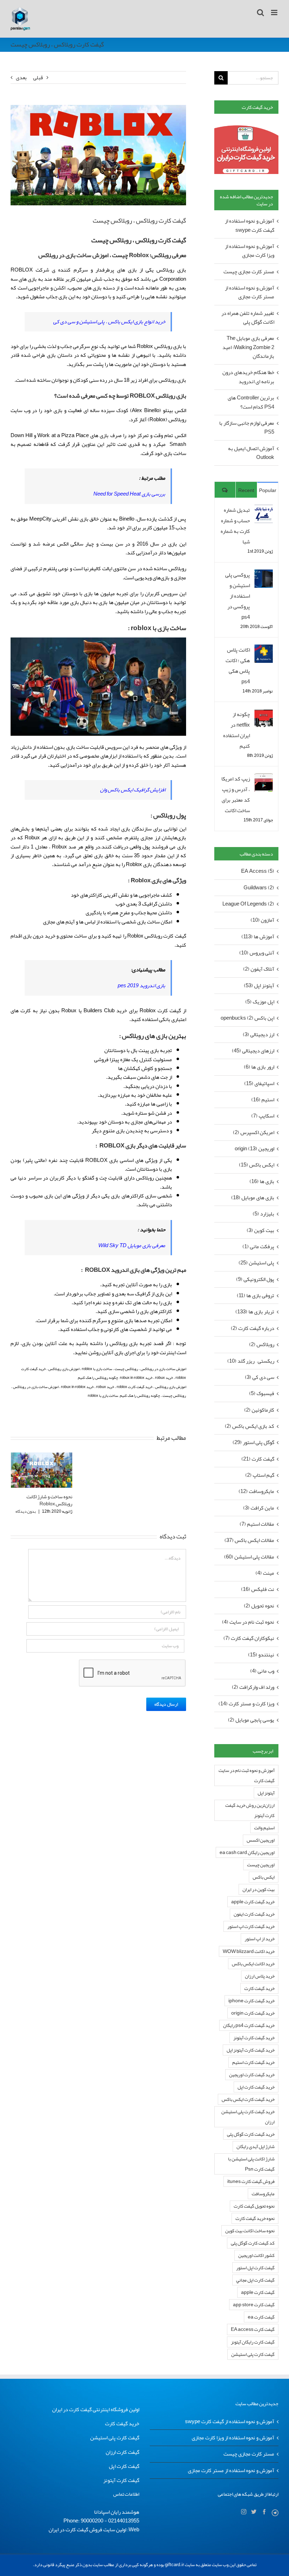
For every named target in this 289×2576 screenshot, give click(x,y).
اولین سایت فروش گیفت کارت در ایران (87, 2530)
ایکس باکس (264, 1877)
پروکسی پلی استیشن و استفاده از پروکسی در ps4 (238, 596)
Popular (268, 490)
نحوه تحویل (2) (259, 1606)
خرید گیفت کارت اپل (256, 2087)
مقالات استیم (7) (257, 1524)
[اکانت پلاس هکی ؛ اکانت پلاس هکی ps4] (264, 650)
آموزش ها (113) (258, 937)
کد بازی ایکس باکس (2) (250, 1426)
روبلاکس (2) (262, 1345)
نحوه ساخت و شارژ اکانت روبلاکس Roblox (49, 1500)
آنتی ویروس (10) (257, 953)
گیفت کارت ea (261, 2317)
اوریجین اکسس (261, 1840)
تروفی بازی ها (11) (256, 1296)
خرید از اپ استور (260, 1939)
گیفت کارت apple (258, 2292)
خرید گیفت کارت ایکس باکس (248, 2099)
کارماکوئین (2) (259, 1410)
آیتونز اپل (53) (259, 986)
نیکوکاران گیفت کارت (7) (249, 1638)
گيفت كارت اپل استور (255, 2268)
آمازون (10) (262, 920)
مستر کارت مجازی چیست (249, 272)
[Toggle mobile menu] (275, 13)
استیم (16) (263, 1100)
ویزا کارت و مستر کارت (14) (246, 1704)
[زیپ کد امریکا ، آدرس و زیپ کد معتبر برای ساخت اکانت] (264, 779)
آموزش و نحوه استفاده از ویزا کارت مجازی (250, 251)
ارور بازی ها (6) (259, 1067)
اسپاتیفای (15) (259, 1084)
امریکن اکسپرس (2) (254, 1133)
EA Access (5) (258, 871)
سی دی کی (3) (260, 1377)
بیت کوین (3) (260, 1230)
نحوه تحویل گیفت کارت (254, 2206)
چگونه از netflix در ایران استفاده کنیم (236, 730)
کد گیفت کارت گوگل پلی (253, 2243)
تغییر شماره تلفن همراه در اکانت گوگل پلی (248, 318)
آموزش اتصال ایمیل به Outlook (251, 453)
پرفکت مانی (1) (258, 1247)
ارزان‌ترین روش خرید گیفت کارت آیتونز (250, 1810)
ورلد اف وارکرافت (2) (253, 1687)
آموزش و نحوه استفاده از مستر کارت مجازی (250, 292)
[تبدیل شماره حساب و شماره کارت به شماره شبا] (264, 510)
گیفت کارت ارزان (122, 2452)
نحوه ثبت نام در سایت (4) (248, 1622)
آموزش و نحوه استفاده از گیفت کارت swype (250, 225)
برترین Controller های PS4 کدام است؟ (251, 402)
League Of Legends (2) (248, 904)
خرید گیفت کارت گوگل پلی (251, 2134)
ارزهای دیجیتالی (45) (253, 1051)
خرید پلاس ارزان (260, 1976)
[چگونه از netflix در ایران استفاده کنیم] (264, 714)
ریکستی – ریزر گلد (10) (251, 1361)
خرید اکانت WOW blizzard (249, 1951)
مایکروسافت (263, 2194)
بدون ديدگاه (26, 1511)
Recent (246, 490)
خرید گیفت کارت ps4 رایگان (249, 2025)
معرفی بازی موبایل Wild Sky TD (132, 1245)
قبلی (38, 77)
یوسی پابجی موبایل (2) (251, 1720)
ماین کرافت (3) (259, 1508)
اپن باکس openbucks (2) (247, 1018)
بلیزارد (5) (263, 1214)
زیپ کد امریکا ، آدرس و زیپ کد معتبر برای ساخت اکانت (236, 795)
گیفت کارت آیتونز (121, 2480)
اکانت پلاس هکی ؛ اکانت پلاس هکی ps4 (238, 666)
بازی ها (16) (262, 1181)
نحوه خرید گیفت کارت (255, 2218)
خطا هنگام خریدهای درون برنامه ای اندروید (248, 377)
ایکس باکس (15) (257, 1165)
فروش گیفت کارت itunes (251, 2181)
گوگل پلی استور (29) (253, 1442)
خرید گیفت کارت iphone (251, 2001)
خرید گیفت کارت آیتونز (254, 2038)
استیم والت (264, 1828)
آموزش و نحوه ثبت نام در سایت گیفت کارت (247, 1775)
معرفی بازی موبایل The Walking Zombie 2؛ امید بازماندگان (248, 347)
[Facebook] (264, 2512)
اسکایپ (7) (263, 1116)
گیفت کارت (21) (258, 1459)
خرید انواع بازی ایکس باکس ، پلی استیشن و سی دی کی (109, 322)
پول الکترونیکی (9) (255, 1279)
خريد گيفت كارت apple (253, 1902)
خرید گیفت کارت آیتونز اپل (251, 2050)
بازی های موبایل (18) (253, 1198)
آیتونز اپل (266, 1793)
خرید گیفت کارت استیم (253, 2062)
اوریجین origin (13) (254, 1149)
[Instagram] (244, 2512)
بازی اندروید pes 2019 (142, 985)
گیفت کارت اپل (124, 2466)
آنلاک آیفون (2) (259, 969)
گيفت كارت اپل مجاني (255, 2280)
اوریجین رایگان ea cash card (247, 1852)
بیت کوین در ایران (259, 1889)
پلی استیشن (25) (256, 1263)
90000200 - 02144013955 (110, 2521)
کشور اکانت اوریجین (256, 2255)
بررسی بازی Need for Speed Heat (129, 494)
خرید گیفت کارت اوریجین (252, 2075)
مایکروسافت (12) (256, 1491)
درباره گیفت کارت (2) (253, 1328)
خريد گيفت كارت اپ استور (251, 1926)
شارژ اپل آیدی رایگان (256, 2146)
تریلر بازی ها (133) (255, 1312)
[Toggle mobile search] (260, 13)
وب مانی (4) (262, 1671)
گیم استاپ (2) (260, 1475)
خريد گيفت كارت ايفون (254, 1914)
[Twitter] (254, 2512)
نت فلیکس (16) (258, 1589)
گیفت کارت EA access (253, 2329)
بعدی (21, 77)
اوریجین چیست (261, 1865)
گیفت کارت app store (254, 2305)
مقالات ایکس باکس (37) (249, 1540)
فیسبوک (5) (262, 1393)
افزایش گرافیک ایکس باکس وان (133, 790)
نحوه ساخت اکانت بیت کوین (250, 2231)
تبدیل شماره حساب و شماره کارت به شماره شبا (235, 526)
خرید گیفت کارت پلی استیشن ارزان (248, 2117)
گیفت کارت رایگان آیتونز (253, 2342)
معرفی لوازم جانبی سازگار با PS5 (247, 427)
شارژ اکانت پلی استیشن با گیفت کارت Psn (251, 2164)
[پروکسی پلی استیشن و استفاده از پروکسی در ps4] (264, 575)
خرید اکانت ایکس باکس (253, 1964)
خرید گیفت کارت (259, 1988)
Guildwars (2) (259, 888)
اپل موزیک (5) (260, 1002)
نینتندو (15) (261, 1655)
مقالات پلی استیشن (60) (249, 1557)
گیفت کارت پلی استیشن (253, 2354)
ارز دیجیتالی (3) (259, 1035)
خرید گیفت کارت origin (253, 2013)
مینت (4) (265, 1573)
